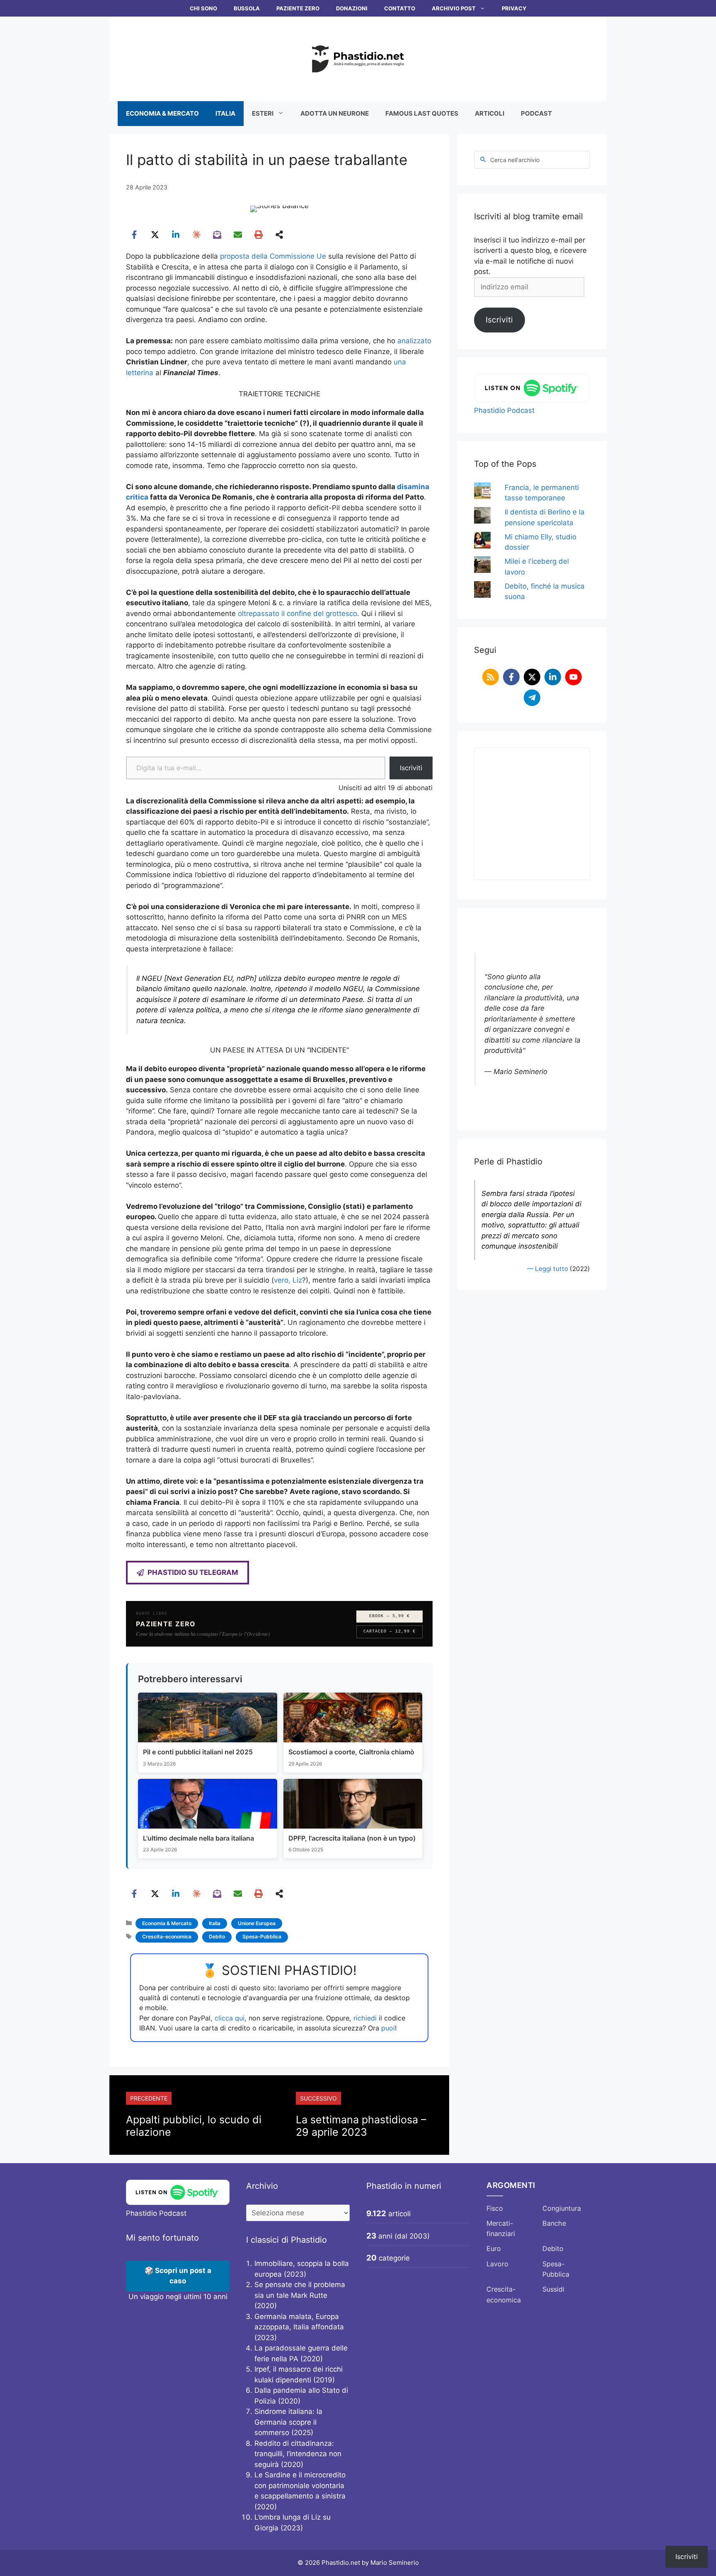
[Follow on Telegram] (532, 698)
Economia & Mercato (162, 113)
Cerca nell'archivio (515, 160)
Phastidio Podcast (504, 410)
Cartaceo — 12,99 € (389, 1631)
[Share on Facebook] (134, 235)
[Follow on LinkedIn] (553, 677)
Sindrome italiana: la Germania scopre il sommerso (288, 2422)
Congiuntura (562, 2208)
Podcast (536, 113)
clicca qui (230, 2018)
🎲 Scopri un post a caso (178, 2276)
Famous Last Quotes (422, 113)
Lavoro (497, 2264)
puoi (388, 2028)
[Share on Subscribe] (217, 235)
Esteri (263, 113)
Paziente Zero (298, 8)
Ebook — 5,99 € (389, 1616)
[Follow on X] (532, 677)
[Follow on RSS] (491, 677)
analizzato (414, 341)
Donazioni (352, 8)
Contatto (400, 8)
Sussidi (553, 2289)
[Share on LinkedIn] (176, 235)
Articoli (490, 113)
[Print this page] (259, 235)
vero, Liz (288, 1280)
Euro (494, 2249)
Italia (225, 113)
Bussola (247, 8)
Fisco (495, 2208)
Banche (554, 2223)
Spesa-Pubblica (262, 1937)
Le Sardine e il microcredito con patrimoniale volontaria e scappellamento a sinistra (300, 2485)
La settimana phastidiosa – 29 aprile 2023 (361, 2126)
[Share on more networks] (279, 235)
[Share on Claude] (196, 235)
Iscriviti (411, 768)
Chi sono (203, 8)
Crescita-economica (167, 1937)
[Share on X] (155, 235)
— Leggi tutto (548, 1269)
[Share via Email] (238, 235)
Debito (217, 1937)
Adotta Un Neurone (335, 113)
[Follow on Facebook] (511, 677)
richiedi (365, 2018)
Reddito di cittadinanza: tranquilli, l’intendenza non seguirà (298, 2454)
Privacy (514, 8)
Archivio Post (454, 8)
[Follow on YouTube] (573, 677)
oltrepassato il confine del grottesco (298, 614)
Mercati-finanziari (501, 2229)
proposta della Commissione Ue (273, 256)
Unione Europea (257, 1923)
